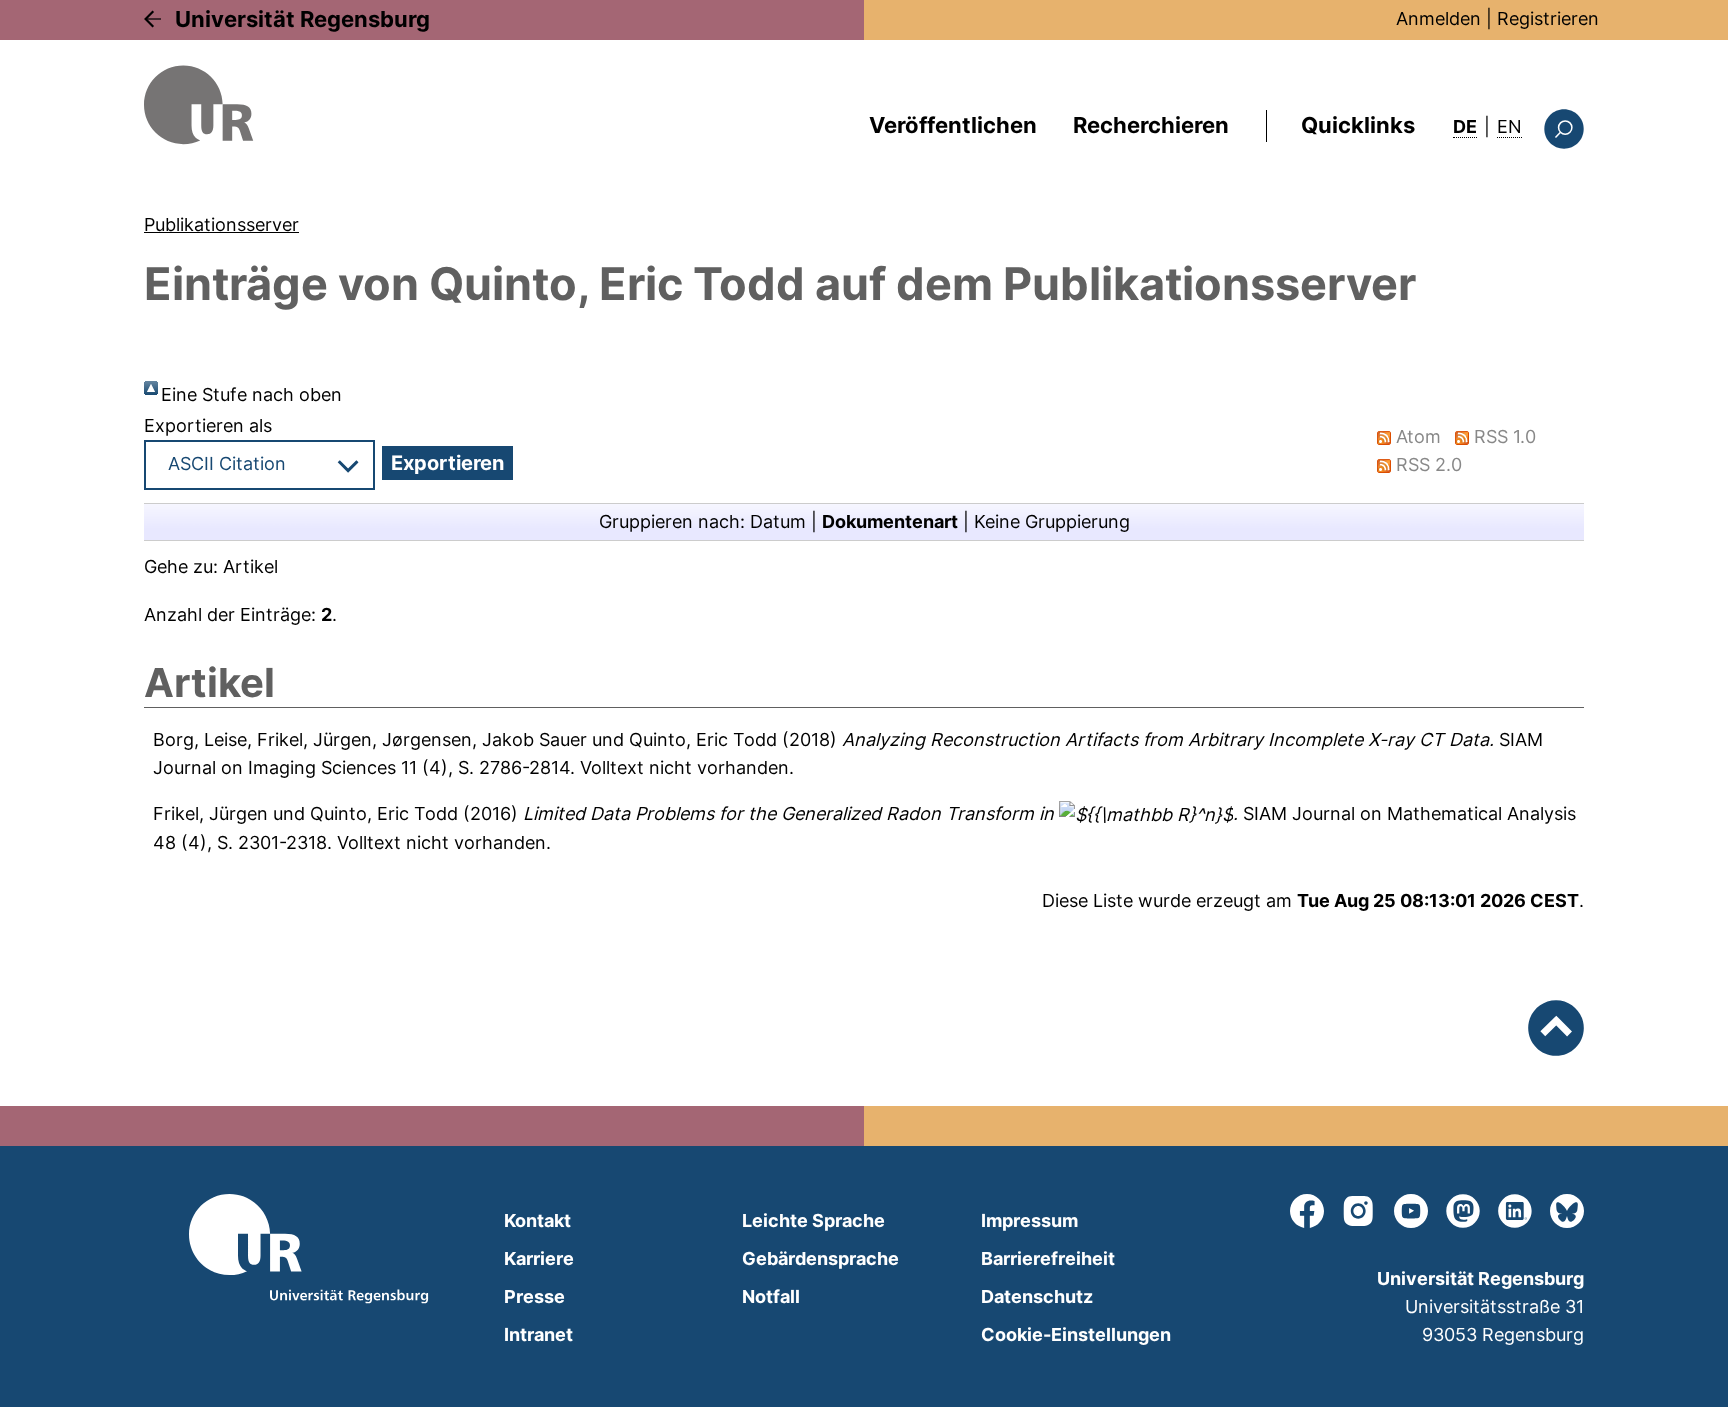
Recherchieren (1151, 125)
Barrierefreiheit (1048, 1258)
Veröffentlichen (953, 125)
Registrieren (1548, 18)
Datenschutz (1037, 1296)
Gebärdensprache (820, 1258)
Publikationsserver (221, 224)
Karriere (539, 1258)
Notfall (771, 1296)
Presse (534, 1296)
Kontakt (537, 1220)
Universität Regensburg (302, 19)
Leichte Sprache (813, 1220)
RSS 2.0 (1429, 464)
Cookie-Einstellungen (1076, 1334)
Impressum (1029, 1220)
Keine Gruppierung (1052, 521)
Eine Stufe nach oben (251, 394)
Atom (1418, 436)
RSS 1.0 (1505, 436)
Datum (778, 521)
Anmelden (1438, 18)
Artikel (250, 566)
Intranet (538, 1334)
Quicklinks (1358, 125)
